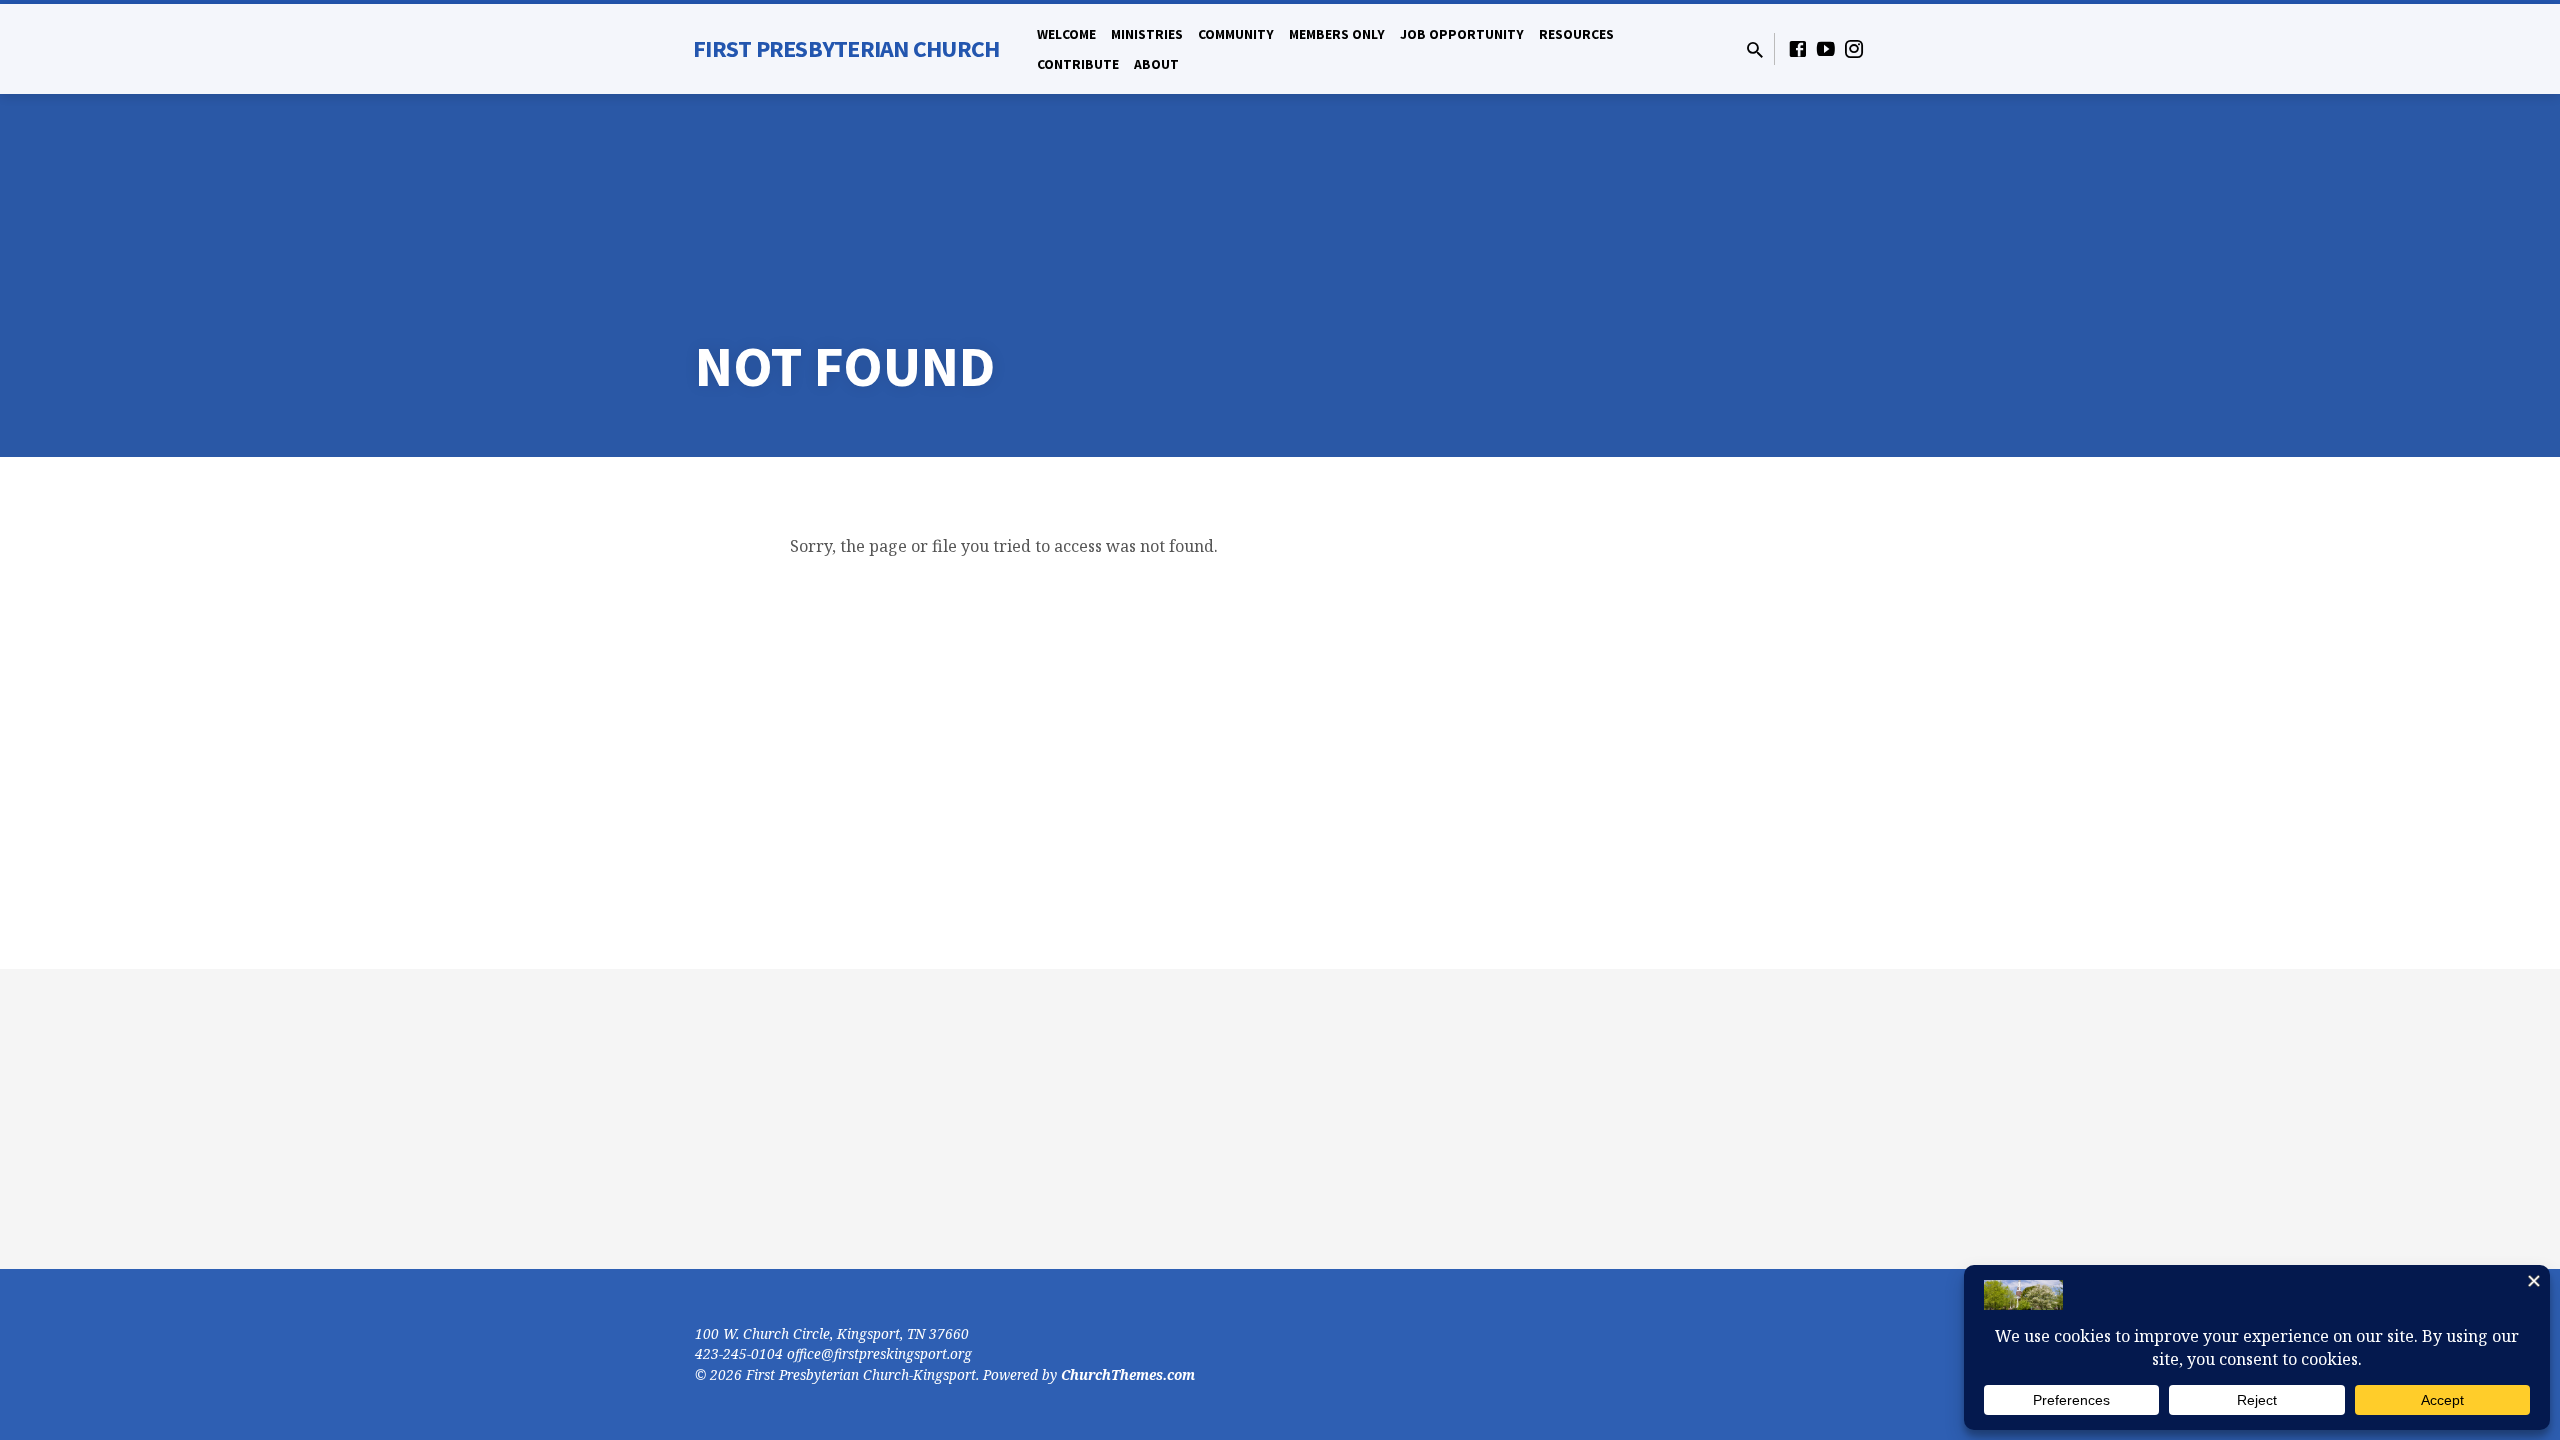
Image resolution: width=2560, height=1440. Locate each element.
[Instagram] (1854, 48)
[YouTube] (1826, 48)
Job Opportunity (1462, 34)
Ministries (1147, 34)
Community (1236, 34)
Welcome (1066, 34)
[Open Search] (1755, 49)
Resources (1576, 34)
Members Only (1337, 34)
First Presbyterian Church (846, 48)
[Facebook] (1798, 48)
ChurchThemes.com (1128, 1374)
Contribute (1078, 64)
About (1156, 64)
